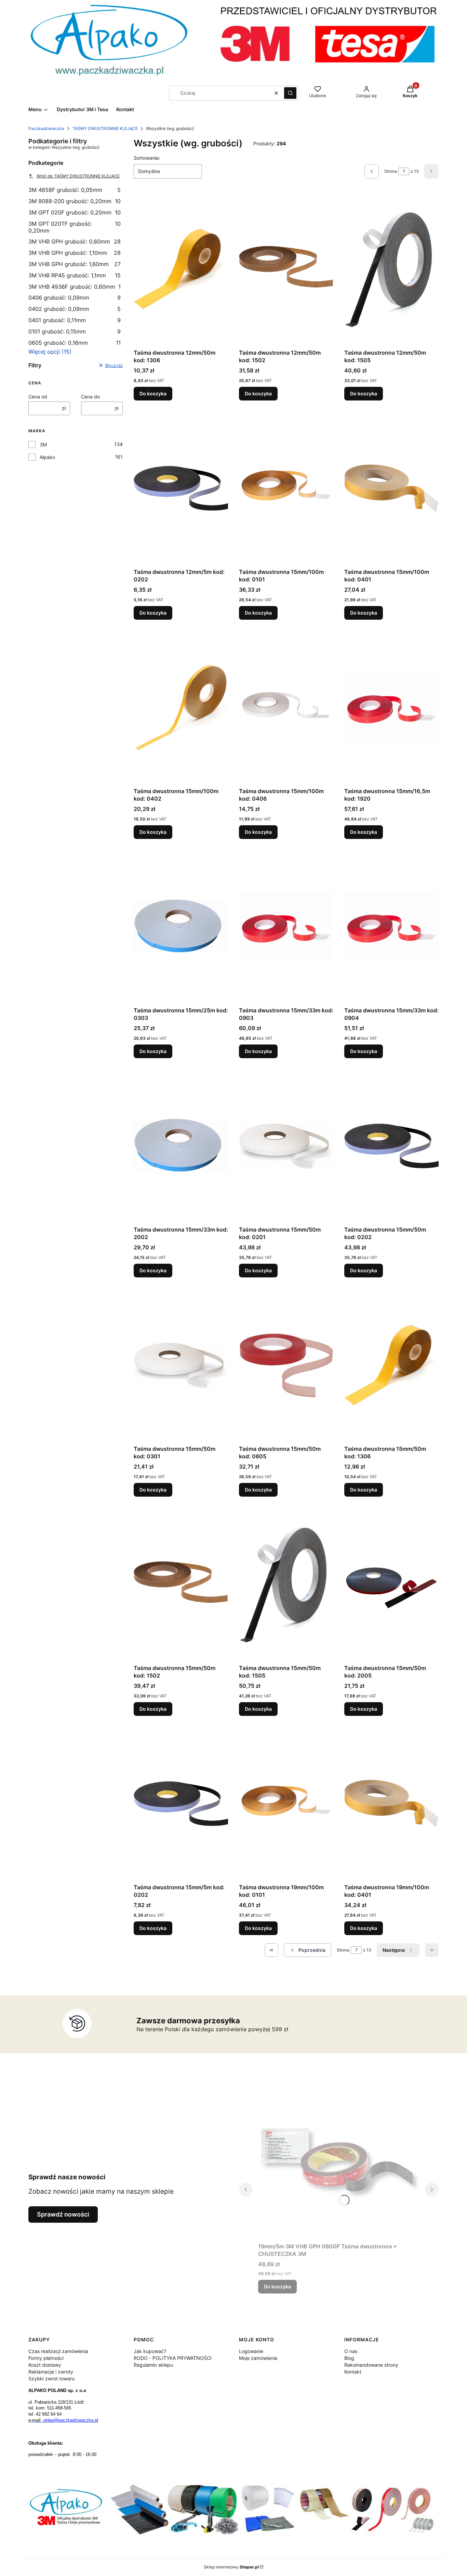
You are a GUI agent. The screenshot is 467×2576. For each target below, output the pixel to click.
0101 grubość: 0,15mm (75, 331)
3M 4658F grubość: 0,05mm (75, 190)
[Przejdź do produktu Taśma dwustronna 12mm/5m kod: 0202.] (181, 488)
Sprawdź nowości (63, 2214)
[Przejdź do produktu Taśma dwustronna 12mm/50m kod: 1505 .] (391, 269)
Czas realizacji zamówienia (58, 2351)
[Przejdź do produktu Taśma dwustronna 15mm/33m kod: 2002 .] (181, 1146)
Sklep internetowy (231, 2567)
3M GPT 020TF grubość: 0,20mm (75, 227)
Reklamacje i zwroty (51, 2372)
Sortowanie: (147, 158)
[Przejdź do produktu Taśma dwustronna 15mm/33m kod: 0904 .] (391, 927)
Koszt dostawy (45, 2365)
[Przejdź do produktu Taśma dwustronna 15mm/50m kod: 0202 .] (391, 1146)
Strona (391, 171)
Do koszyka (153, 393)
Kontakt (353, 2372)
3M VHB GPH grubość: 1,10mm (75, 253)
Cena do (90, 397)
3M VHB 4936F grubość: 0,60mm (75, 287)
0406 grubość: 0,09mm (75, 298)
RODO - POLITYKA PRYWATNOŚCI (173, 2358)
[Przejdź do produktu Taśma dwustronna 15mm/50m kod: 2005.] (391, 1585)
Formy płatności (46, 2358)
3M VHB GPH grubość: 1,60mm (75, 264)
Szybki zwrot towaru (51, 2378)
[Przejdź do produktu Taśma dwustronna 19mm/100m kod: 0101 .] (286, 1804)
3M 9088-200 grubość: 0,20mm (75, 201)
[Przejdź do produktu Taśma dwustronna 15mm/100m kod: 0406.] (286, 708)
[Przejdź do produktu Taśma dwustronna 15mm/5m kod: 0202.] (181, 1804)
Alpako (47, 457)
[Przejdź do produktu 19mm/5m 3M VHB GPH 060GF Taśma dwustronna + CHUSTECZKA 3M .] (339, 2163)
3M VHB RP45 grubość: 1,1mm (75, 275)
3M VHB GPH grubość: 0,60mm (75, 241)
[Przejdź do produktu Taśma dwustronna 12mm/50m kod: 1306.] (181, 269)
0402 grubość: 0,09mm (75, 309)
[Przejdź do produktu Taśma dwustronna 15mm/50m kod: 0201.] (286, 1146)
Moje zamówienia (258, 2358)
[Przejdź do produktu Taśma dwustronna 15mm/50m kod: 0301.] (181, 1365)
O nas (351, 2351)
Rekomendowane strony (371, 2365)
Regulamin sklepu (153, 2365)
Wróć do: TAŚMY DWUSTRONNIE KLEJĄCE (78, 176)
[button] (290, 93)
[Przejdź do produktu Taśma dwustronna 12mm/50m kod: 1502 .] (286, 269)
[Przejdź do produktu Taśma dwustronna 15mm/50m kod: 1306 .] (391, 1365)
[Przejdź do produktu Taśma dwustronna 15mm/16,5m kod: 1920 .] (391, 708)
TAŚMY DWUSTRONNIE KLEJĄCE (105, 128)
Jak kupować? (150, 2351)
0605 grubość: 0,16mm (75, 343)
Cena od (38, 397)
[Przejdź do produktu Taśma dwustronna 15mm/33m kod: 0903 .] (286, 927)
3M (43, 444)
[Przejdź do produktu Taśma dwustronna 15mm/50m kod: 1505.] (286, 1585)
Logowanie (251, 2351)
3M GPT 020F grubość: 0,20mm (75, 212)
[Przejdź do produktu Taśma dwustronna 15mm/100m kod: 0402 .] (181, 708)
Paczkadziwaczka (46, 128)
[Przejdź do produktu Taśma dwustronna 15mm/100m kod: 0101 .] (286, 488)
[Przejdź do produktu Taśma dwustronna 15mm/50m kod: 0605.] (286, 1365)
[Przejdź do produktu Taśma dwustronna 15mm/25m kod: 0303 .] (181, 927)
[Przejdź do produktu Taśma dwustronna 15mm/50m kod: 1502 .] (181, 1585)
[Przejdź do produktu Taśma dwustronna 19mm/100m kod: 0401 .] (391, 1804)
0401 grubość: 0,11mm (75, 320)
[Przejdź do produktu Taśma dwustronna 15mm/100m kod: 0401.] (391, 488)
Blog (349, 2358)
